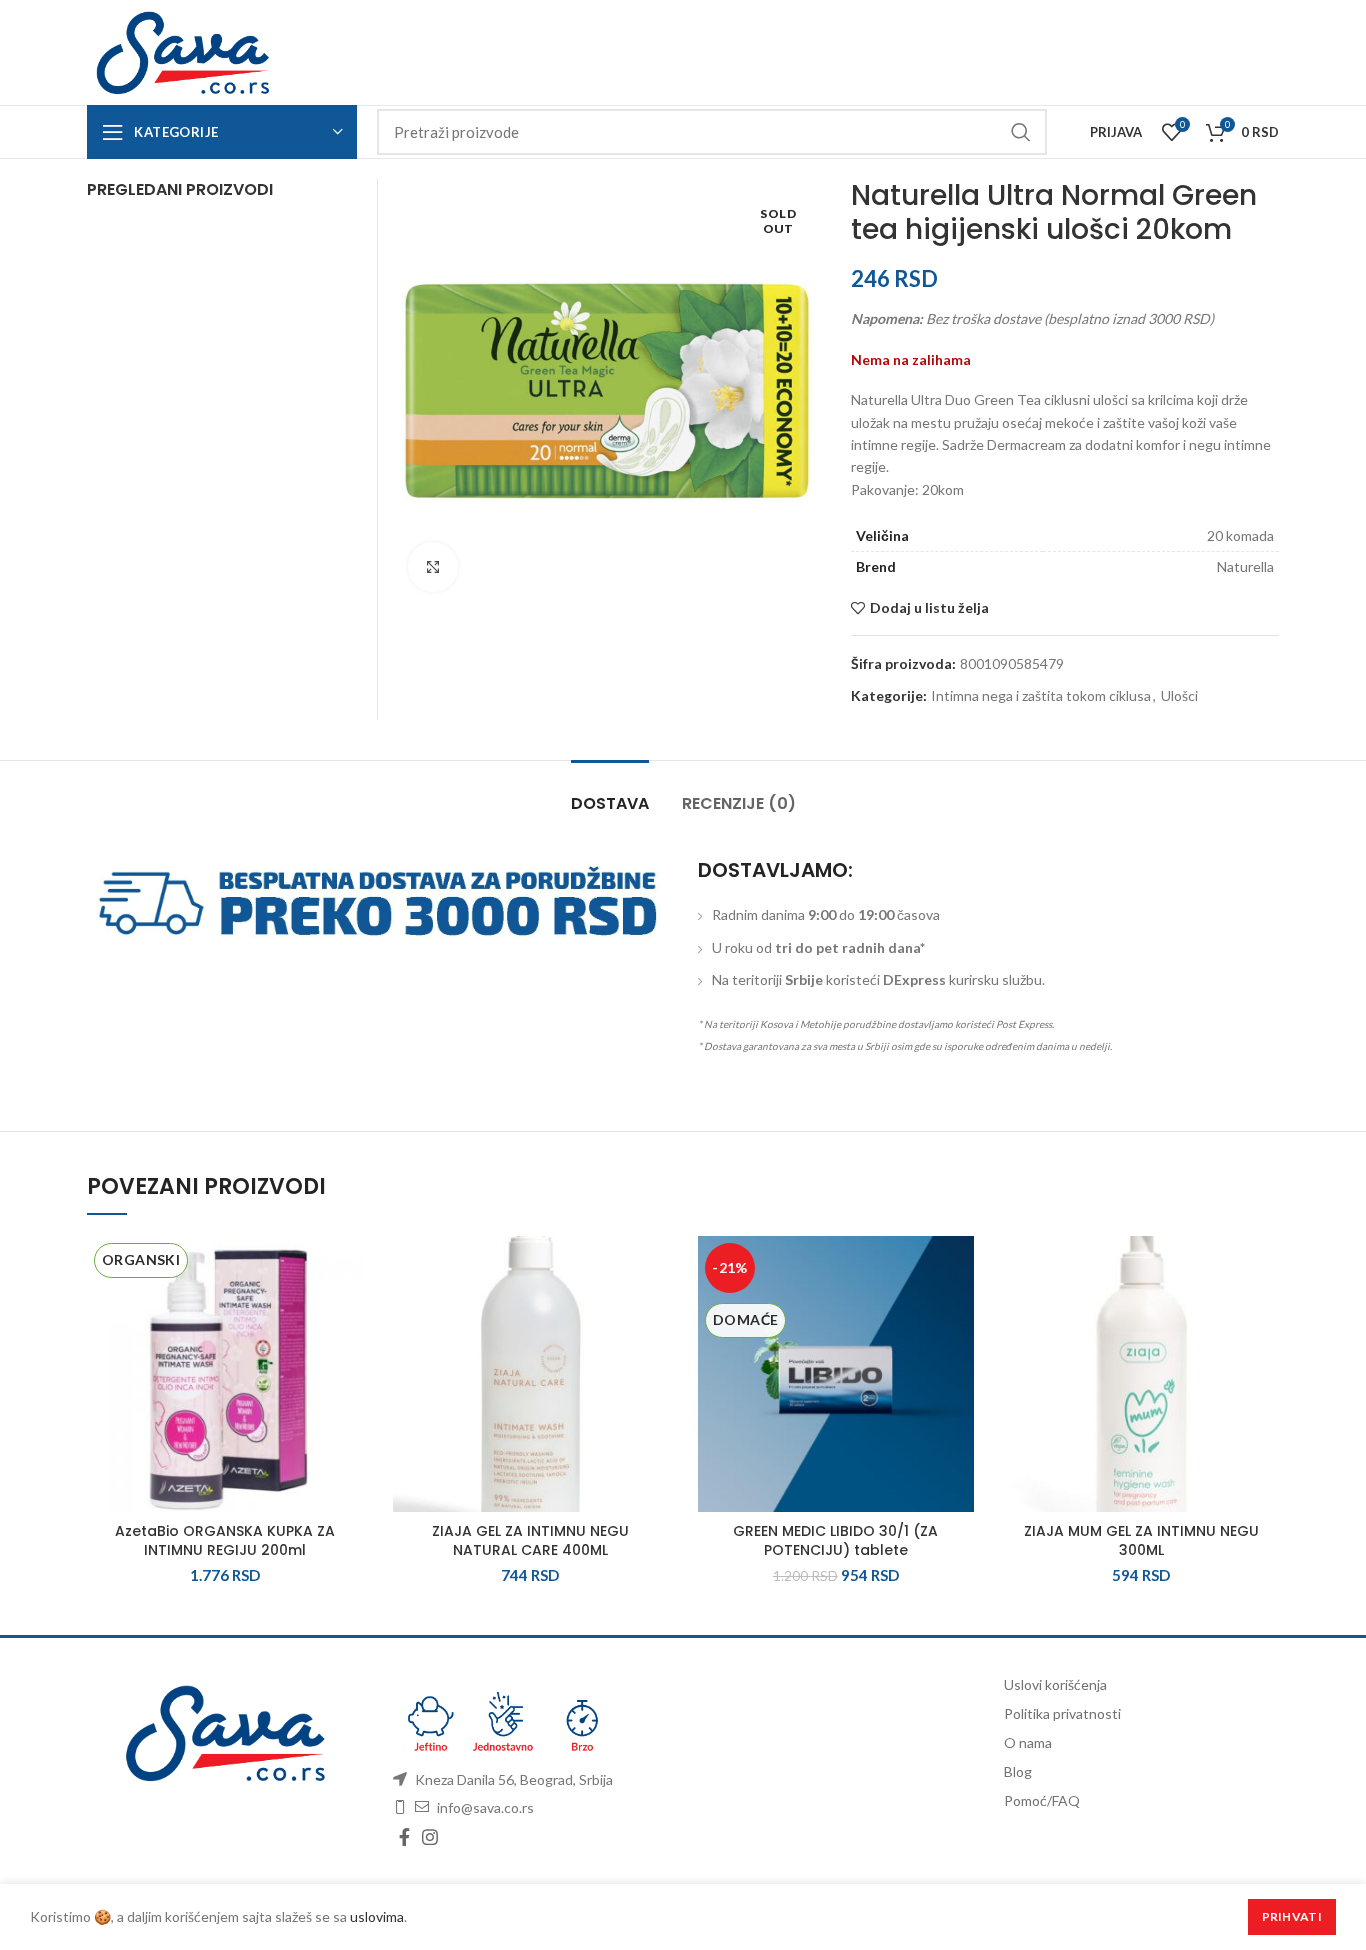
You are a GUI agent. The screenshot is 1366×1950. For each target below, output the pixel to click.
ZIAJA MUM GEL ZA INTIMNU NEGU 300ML (1141, 1541)
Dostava (610, 803)
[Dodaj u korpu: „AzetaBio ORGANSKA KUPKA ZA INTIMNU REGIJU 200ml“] (348, 1313)
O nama (1028, 1742)
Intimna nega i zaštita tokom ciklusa (1041, 696)
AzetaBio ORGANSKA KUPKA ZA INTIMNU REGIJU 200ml (225, 1541)
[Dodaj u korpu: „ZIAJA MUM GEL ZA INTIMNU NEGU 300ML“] (1264, 1313)
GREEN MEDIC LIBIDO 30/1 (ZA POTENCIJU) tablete (835, 1541)
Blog (1018, 1771)
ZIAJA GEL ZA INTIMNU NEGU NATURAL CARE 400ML (530, 1541)
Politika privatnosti (1062, 1713)
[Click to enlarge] (433, 567)
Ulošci (1179, 696)
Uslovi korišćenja (1055, 1684)
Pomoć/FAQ (1042, 1800)
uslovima (377, 1916)
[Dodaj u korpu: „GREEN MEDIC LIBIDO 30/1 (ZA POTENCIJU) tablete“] (959, 1313)
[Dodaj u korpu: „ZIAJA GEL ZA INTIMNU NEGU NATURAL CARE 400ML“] (653, 1313)
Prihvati (1292, 1916)
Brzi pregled (348, 1358)
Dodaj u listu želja (929, 608)
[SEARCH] (1020, 132)
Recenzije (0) (739, 803)
